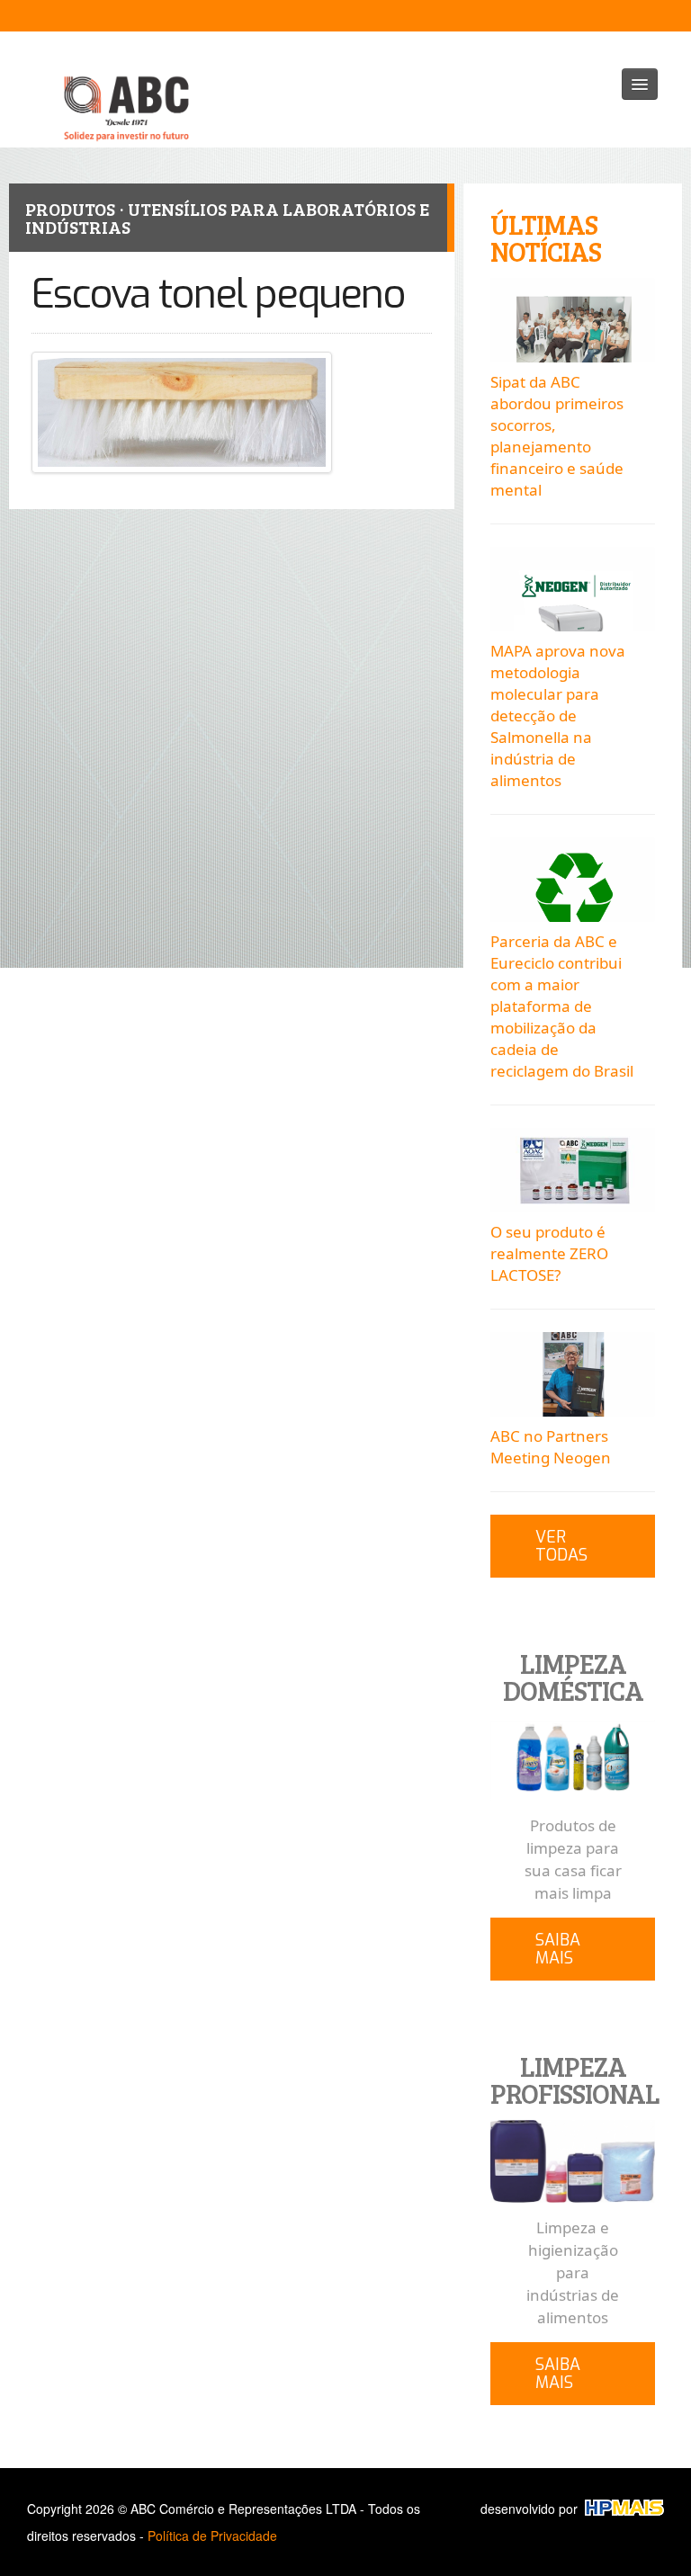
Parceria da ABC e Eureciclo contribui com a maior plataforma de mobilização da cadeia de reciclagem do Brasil (562, 1006)
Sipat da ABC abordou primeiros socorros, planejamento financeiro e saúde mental (557, 436)
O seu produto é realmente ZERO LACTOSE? (549, 1253)
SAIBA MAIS (558, 1949)
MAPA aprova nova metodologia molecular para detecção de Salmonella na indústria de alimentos (558, 716)
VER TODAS (561, 1546)
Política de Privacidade (212, 2536)
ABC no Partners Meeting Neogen (551, 1447)
